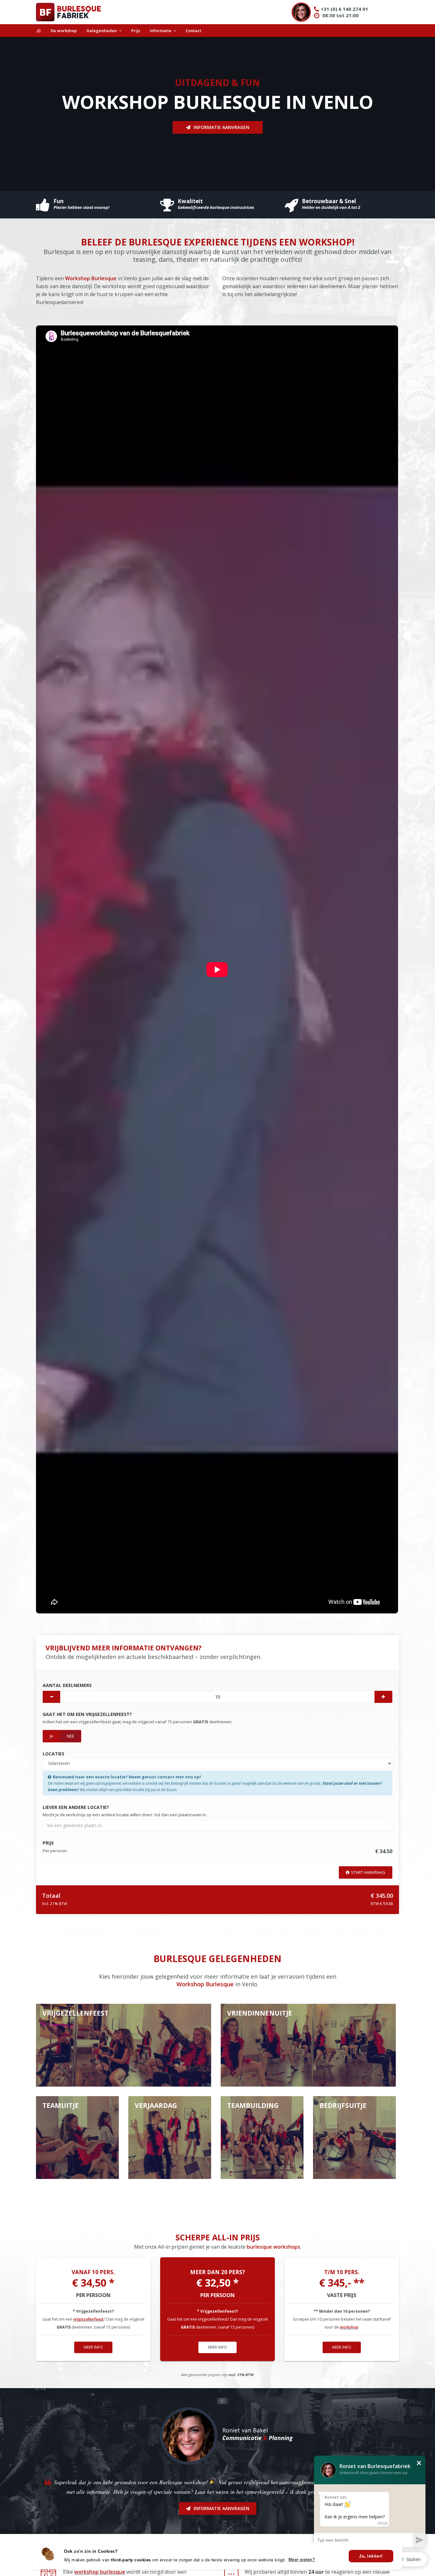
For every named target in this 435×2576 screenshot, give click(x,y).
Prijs (136, 31)
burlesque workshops (274, 2247)
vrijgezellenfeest (89, 2319)
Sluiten (414, 2559)
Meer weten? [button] (302, 2560)
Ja (51, 1736)
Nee (71, 1736)
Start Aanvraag (368, 1872)
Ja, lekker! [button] (371, 2556)
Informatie (160, 31)
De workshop (64, 31)
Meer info (93, 2347)
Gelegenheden (102, 31)
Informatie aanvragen (221, 127)
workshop (349, 2327)
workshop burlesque (100, 2572)
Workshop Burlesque (91, 278)
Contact (193, 31)
